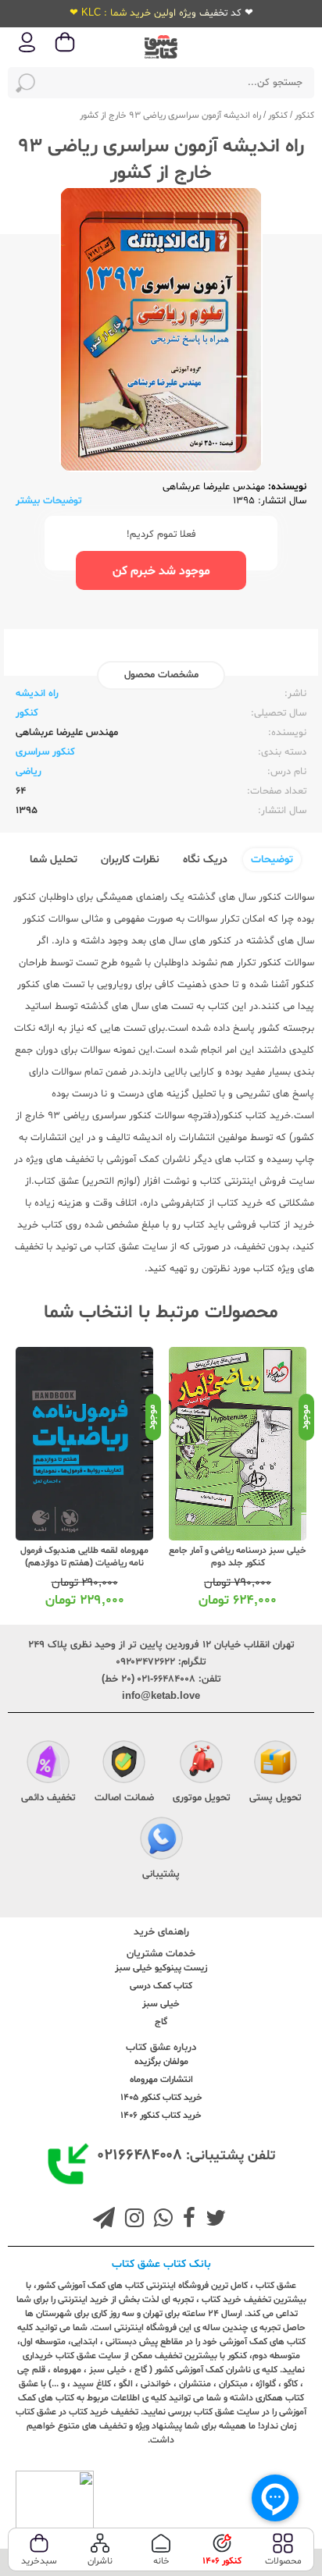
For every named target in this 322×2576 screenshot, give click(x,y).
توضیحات (272, 860)
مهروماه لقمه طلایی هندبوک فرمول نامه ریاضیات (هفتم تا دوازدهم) (84, 1557)
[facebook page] (186, 2220)
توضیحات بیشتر (49, 501)
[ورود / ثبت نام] (27, 51)
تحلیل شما (54, 860)
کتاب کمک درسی (161, 1986)
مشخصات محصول (161, 675)
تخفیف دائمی (48, 1798)
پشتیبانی (161, 1874)
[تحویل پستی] (275, 1764)
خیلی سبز (161, 2004)
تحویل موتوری (202, 1798)
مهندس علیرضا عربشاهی (214, 487)
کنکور (304, 115)
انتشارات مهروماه (161, 2080)
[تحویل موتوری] (201, 1764)
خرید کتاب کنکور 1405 (161, 2098)
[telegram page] (104, 2220)
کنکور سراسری (45, 752)
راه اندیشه (37, 694)
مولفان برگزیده (161, 2062)
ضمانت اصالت (124, 1798)
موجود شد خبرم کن (161, 571)
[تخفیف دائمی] (48, 1764)
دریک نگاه (205, 860)
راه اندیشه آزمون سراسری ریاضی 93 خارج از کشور (170, 115)
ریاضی (29, 772)
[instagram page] (131, 2220)
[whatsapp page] (160, 2220)
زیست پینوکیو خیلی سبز (161, 1968)
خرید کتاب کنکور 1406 (161, 2116)
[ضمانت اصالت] (124, 1764)
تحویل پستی (275, 1798)
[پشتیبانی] (161, 1841)
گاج (161, 2022)
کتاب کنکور (243, 1116)
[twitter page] (213, 2220)
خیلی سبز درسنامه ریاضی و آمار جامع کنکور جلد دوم (238, 1557)
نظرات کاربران (130, 860)
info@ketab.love (161, 1697)
